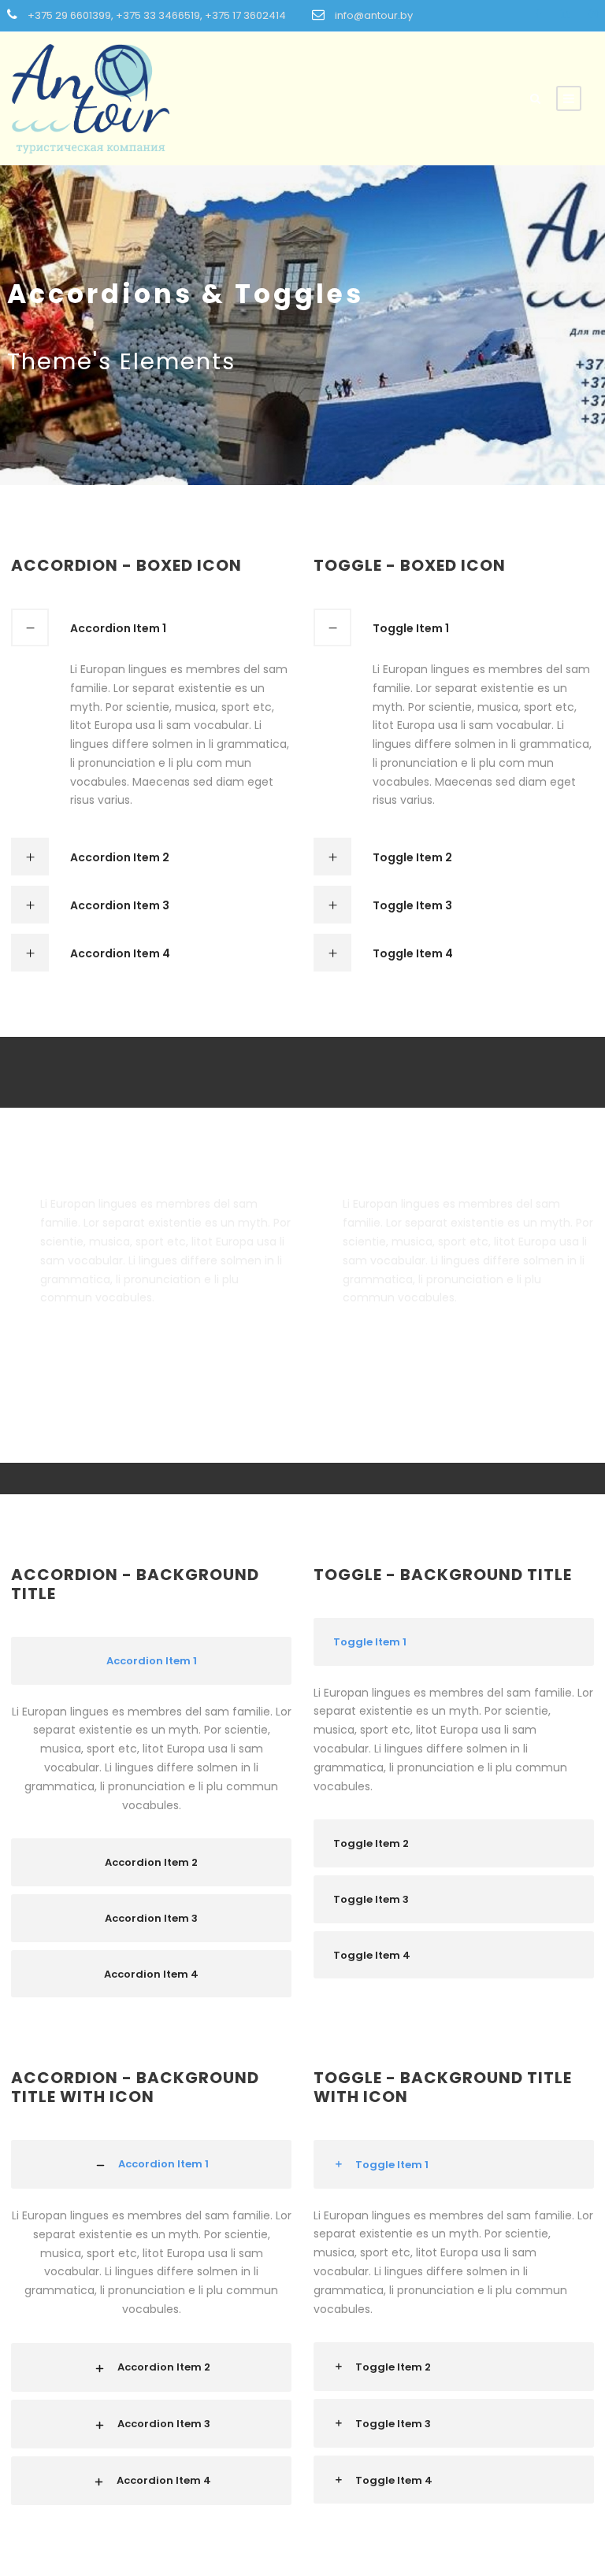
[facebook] (538, 14)
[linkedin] (565, 14)
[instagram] (594, 14)
